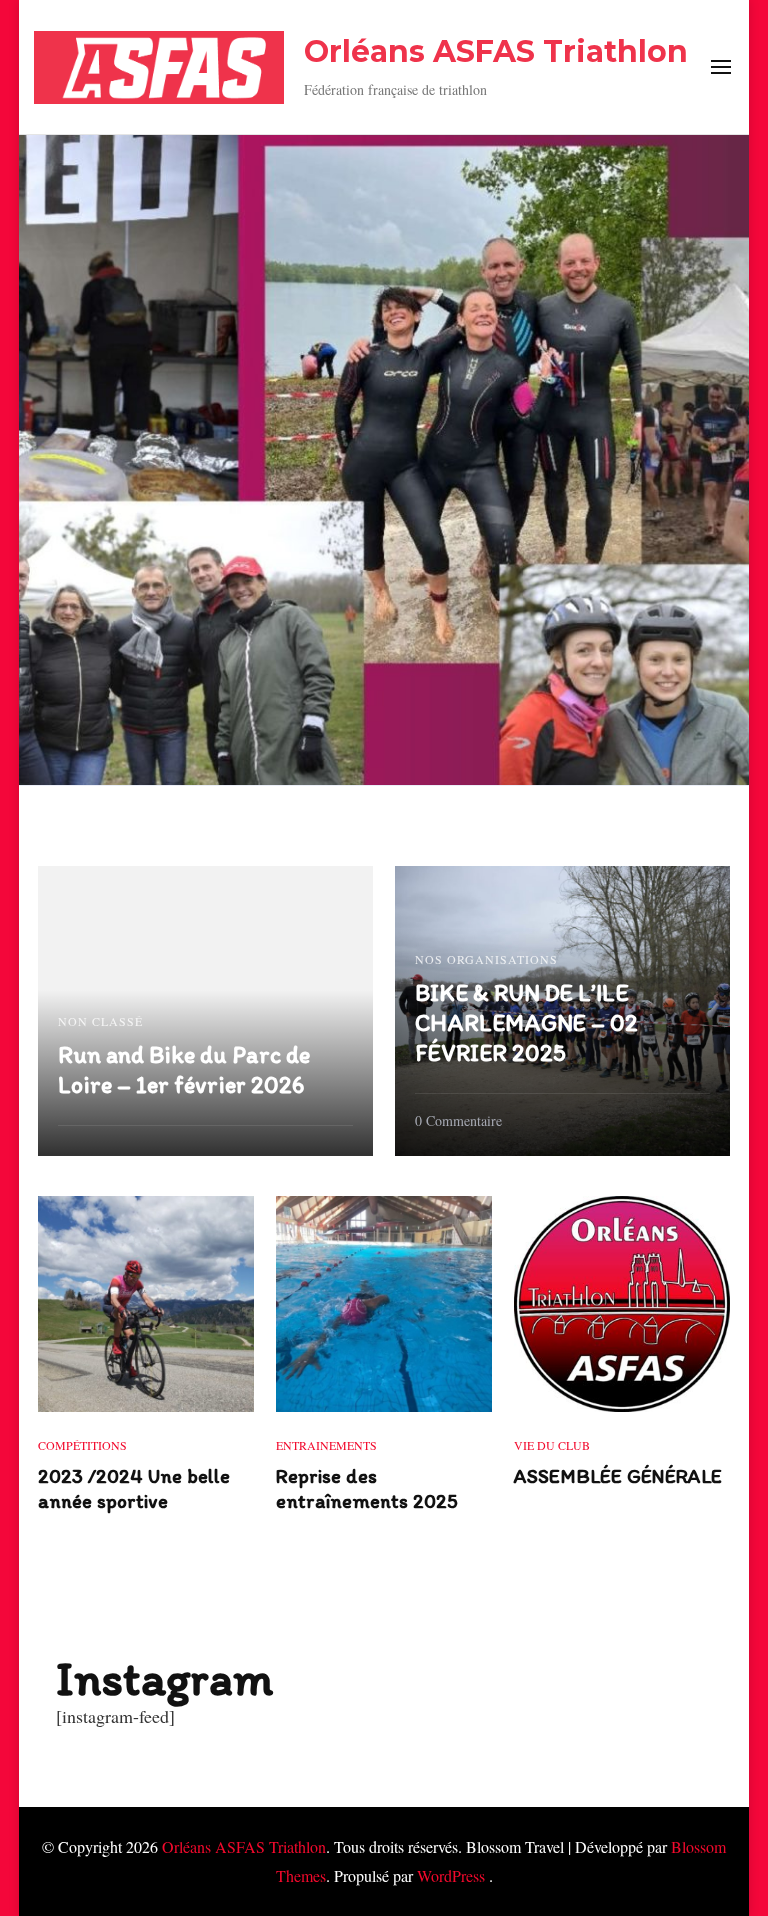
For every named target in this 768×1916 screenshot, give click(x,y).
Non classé (100, 1021)
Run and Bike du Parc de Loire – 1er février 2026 (184, 1069)
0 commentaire (458, 1123)
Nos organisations (486, 959)
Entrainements (326, 1445)
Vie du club (552, 1445)
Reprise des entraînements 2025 (367, 1488)
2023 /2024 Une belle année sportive (134, 1488)
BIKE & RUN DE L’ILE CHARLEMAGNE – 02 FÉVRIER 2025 (526, 1022)
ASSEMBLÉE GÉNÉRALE (618, 1476)
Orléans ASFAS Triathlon (496, 51)
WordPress (451, 1875)
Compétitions (82, 1445)
